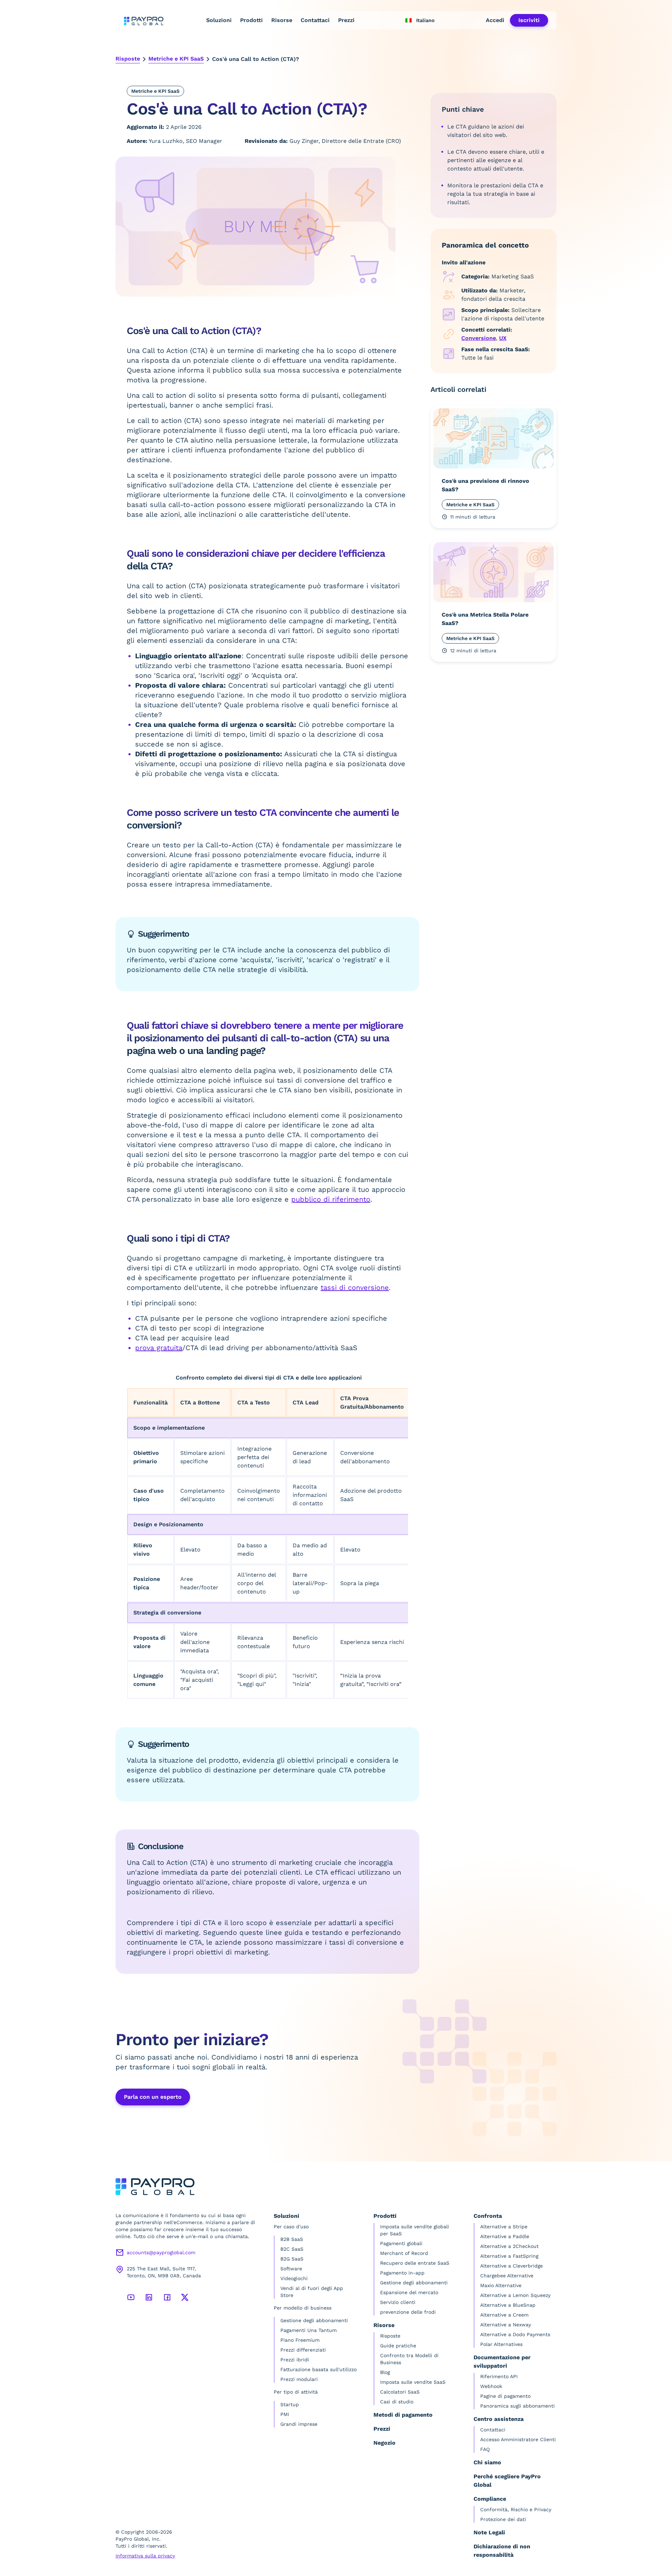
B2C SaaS (292, 2249)
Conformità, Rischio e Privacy (516, 2509)
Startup (290, 2404)
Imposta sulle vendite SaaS (413, 2382)
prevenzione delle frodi (408, 2312)
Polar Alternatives (501, 2344)
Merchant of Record (404, 2253)
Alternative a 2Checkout (509, 2246)
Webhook (491, 2386)
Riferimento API (499, 2376)
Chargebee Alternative (507, 2276)
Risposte (128, 59)
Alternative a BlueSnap (508, 2305)
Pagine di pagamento (505, 2396)
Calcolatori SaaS (400, 2392)
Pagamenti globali (401, 2243)
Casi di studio (397, 2402)
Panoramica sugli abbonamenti (517, 2406)
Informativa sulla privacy (145, 2556)
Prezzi (346, 20)
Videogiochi (294, 2278)
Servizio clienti (398, 2302)
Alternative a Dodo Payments (515, 2334)
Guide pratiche (398, 2346)
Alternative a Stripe (504, 2227)
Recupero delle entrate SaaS (415, 2263)
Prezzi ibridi (295, 2360)
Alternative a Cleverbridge (512, 2266)
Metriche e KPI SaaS (176, 59)
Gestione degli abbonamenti (314, 2320)
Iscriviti (529, 20)
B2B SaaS (292, 2239)
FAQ (485, 2449)
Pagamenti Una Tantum (309, 2330)
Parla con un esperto (153, 2097)
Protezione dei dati (503, 2519)
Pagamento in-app (402, 2273)
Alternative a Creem (504, 2315)
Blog (385, 2372)
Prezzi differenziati (303, 2350)
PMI (285, 2414)
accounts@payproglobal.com (161, 2252)
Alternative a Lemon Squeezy (515, 2295)
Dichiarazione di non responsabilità (502, 2551)
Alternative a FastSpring (509, 2256)
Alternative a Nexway (506, 2325)
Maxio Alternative (501, 2285)
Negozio (384, 2443)
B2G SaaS (292, 2259)
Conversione (479, 338)
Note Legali (489, 2532)
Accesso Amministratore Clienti (518, 2439)
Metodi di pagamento (403, 2415)
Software (291, 2269)
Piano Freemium (300, 2340)
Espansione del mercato (409, 2292)
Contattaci (315, 20)
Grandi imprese (299, 2424)
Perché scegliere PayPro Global (507, 2481)
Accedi (495, 20)
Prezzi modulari (299, 2379)
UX (503, 338)
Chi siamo (487, 2462)
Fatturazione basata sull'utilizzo (318, 2369)
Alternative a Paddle (505, 2236)
